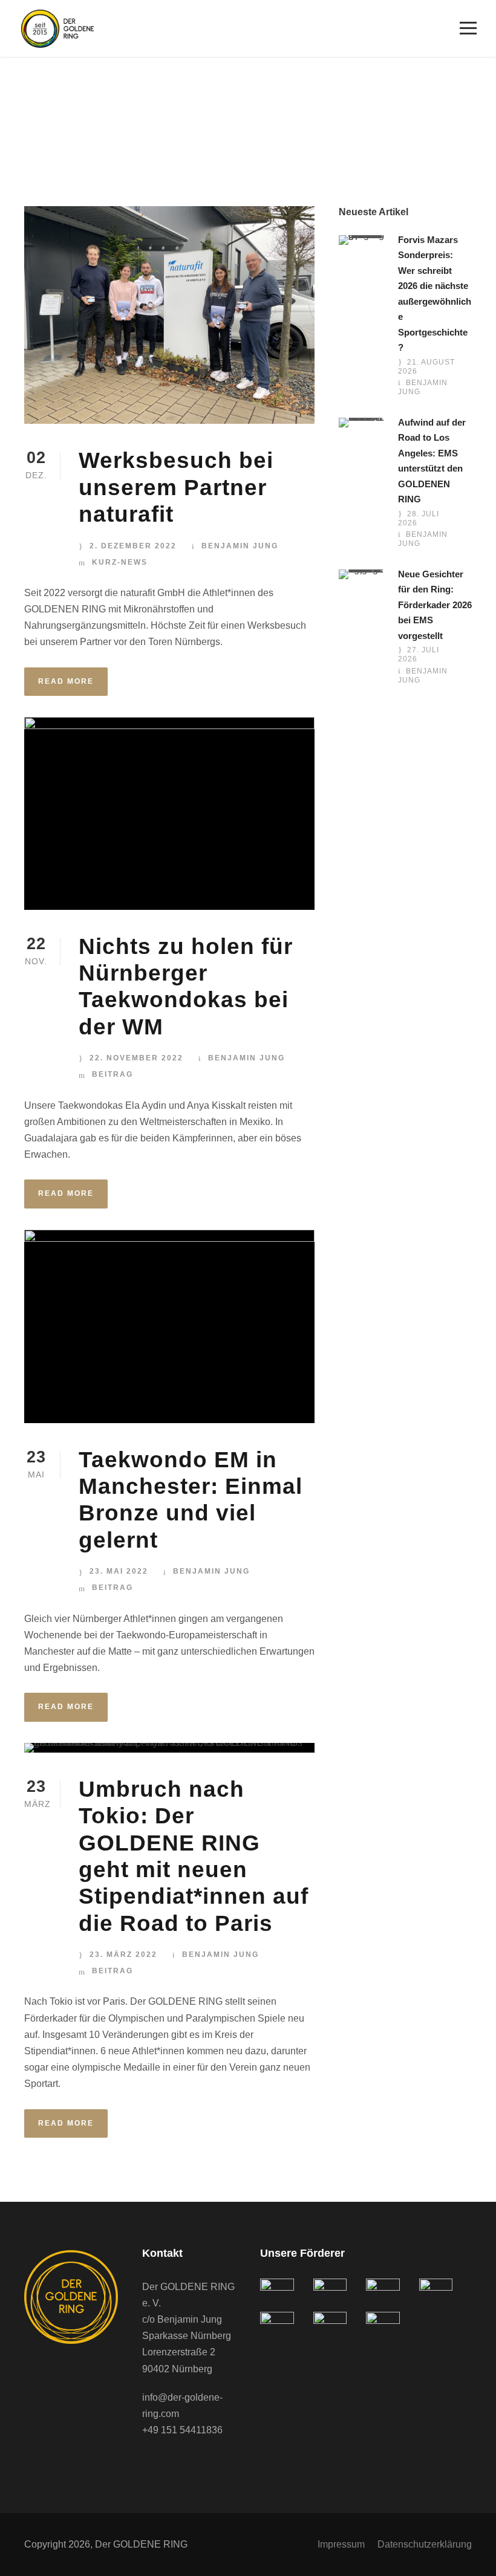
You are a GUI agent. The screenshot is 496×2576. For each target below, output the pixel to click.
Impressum (341, 2544)
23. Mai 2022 (119, 1571)
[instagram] (197, 2464)
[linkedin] (172, 2464)
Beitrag (113, 1074)
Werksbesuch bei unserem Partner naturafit (176, 487)
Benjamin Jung (240, 546)
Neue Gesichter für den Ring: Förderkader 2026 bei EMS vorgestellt (435, 605)
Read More (66, 681)
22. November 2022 (136, 1058)
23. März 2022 (123, 1955)
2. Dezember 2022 (133, 546)
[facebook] (148, 2464)
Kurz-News (120, 562)
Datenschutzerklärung (425, 2544)
